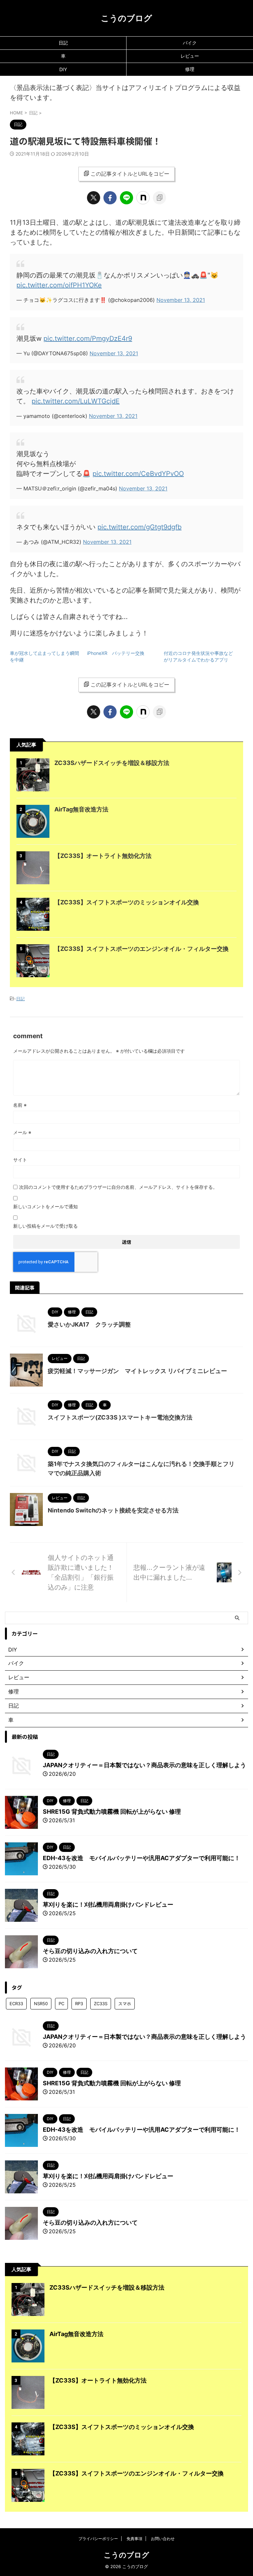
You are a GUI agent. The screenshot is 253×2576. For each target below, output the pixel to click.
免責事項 (134, 2539)
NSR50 (41, 2004)
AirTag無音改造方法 (81, 809)
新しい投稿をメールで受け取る (45, 1226)
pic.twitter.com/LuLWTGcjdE (76, 401)
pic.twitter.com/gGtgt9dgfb (140, 527)
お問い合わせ (163, 2539)
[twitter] (94, 198)
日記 (63, 43)
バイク (190, 43)
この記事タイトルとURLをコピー (130, 174)
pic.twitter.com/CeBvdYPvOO (138, 474)
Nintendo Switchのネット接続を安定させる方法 (113, 1510)
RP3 (79, 2004)
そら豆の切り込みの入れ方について (90, 1951)
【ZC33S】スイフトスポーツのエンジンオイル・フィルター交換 (141, 949)
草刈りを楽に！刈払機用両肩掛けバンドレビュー (108, 1904)
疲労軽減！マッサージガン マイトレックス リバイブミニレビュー (137, 1371)
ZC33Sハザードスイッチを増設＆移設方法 (112, 763)
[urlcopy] (159, 198)
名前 (20, 1105)
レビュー (190, 56)
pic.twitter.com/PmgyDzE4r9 (88, 338)
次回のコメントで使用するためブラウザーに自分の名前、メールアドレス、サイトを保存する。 (118, 1187)
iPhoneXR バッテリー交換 (118, 653)
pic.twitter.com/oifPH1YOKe (59, 285)
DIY (63, 69)
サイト (20, 1160)
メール (22, 1132)
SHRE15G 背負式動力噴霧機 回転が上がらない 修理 (112, 1812)
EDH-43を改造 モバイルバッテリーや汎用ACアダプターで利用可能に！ (141, 1858)
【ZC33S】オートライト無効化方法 (103, 856)
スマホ (125, 2004)
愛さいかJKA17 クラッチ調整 (89, 1324)
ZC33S (101, 2004)
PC (61, 2004)
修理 (190, 69)
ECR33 (16, 2004)
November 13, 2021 (181, 300)
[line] (126, 198)
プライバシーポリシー (98, 2539)
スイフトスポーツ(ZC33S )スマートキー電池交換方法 (120, 1417)
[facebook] (110, 198)
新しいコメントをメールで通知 (45, 1206)
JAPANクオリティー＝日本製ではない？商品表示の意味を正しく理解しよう (144, 1765)
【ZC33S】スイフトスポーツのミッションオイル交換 (127, 902)
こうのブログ (126, 18)
